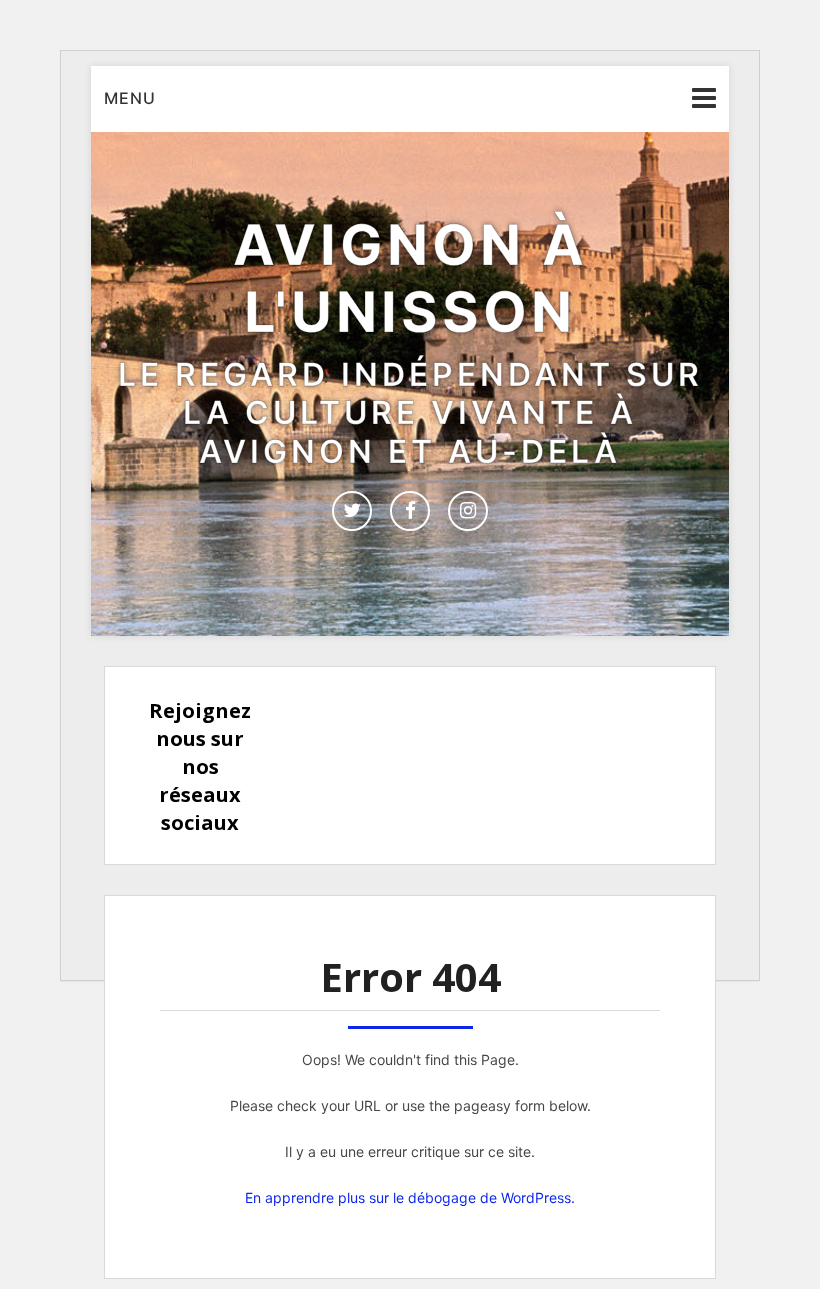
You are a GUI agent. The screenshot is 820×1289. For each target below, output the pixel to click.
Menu (130, 98)
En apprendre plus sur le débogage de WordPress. (410, 1197)
